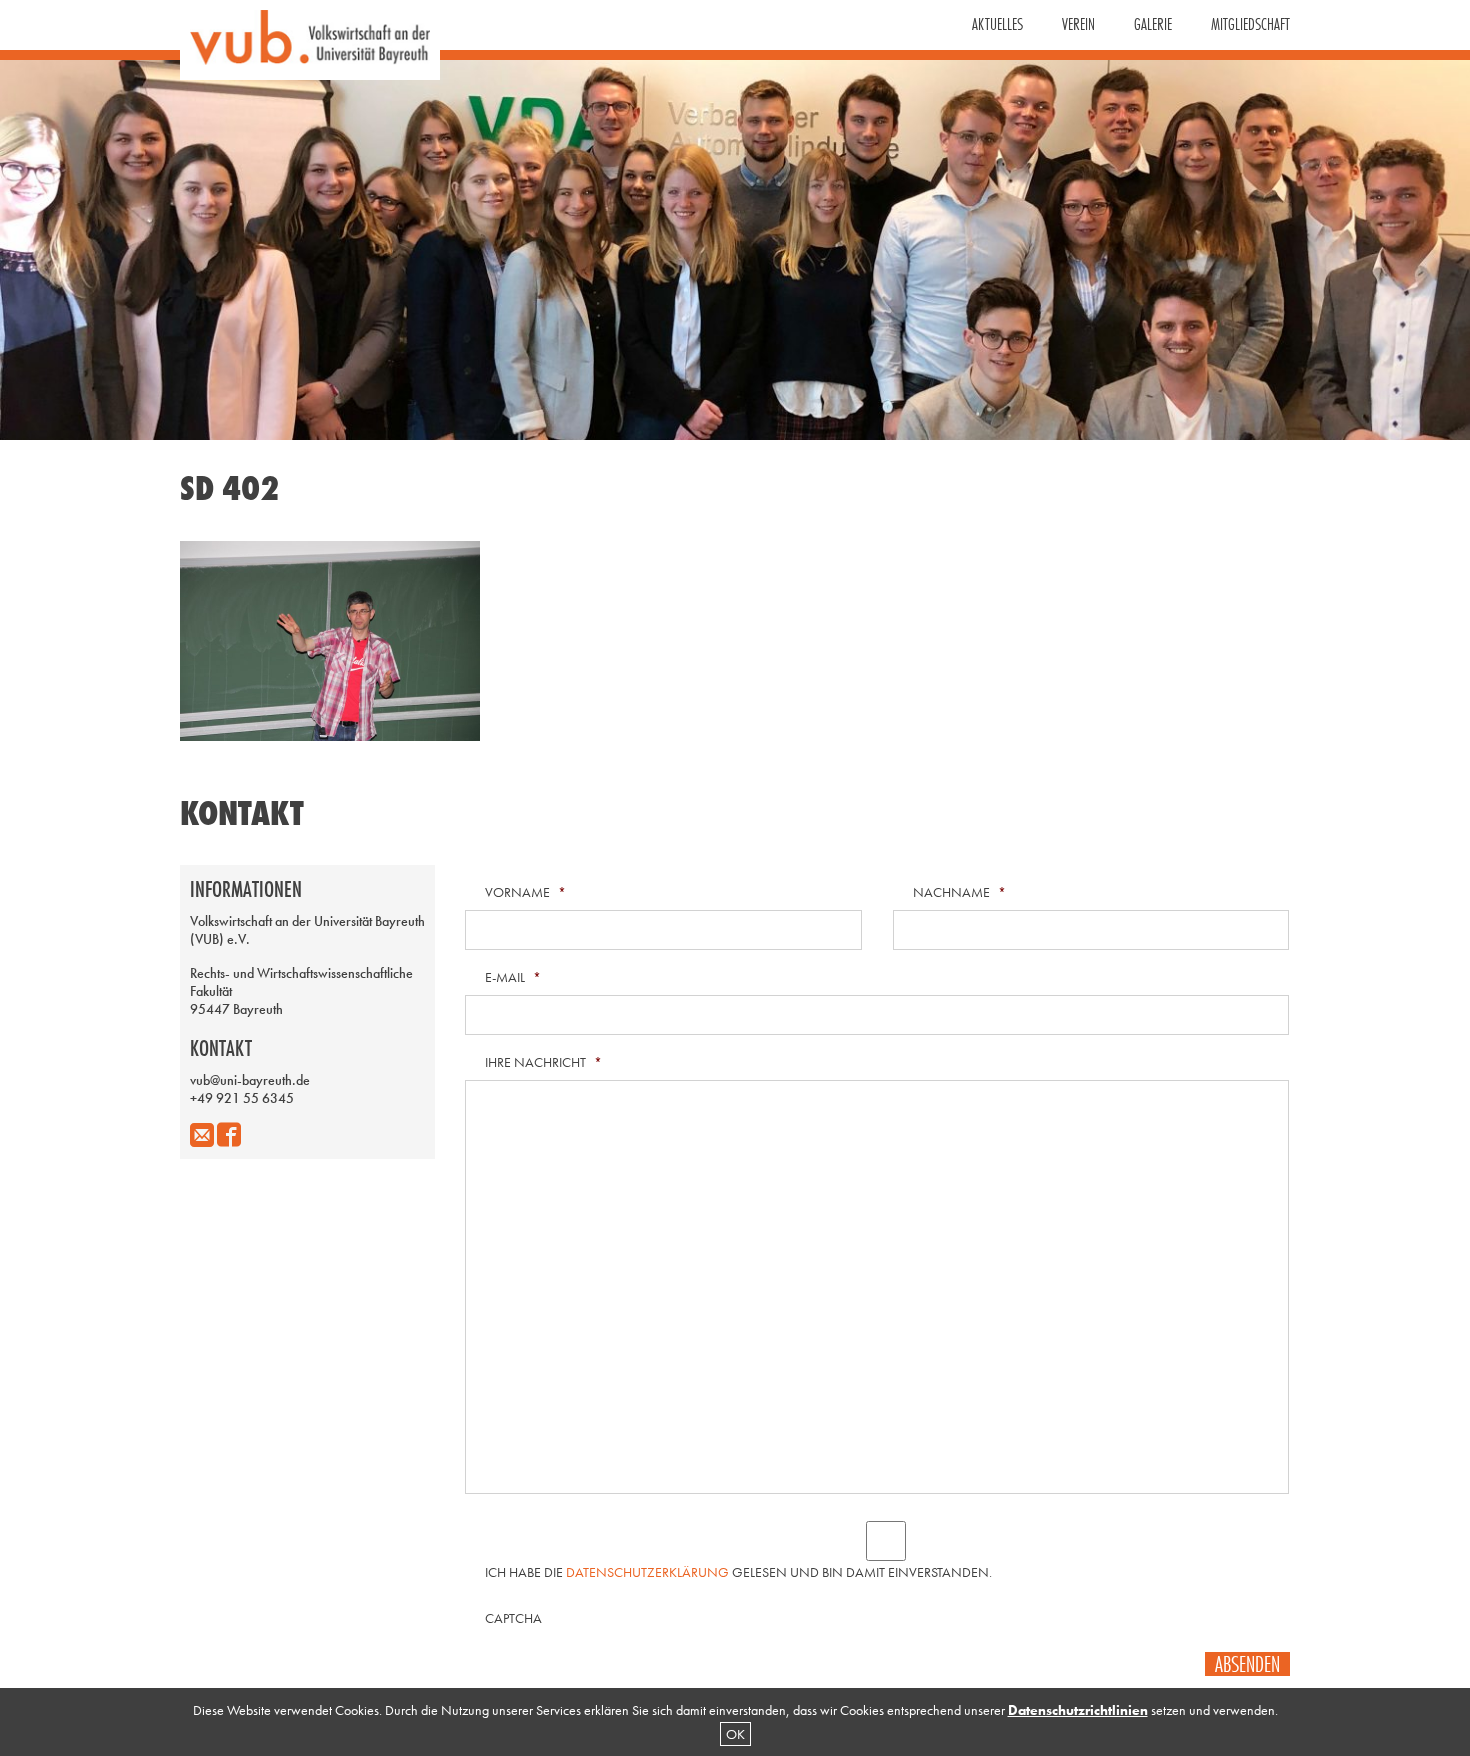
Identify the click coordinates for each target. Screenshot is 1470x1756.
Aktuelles (997, 24)
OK (735, 1734)
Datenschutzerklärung (647, 1572)
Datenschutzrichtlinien (1078, 1710)
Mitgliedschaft (1250, 24)
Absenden (1247, 1664)
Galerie (1153, 24)
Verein (1078, 24)
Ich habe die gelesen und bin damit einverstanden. (738, 1572)
